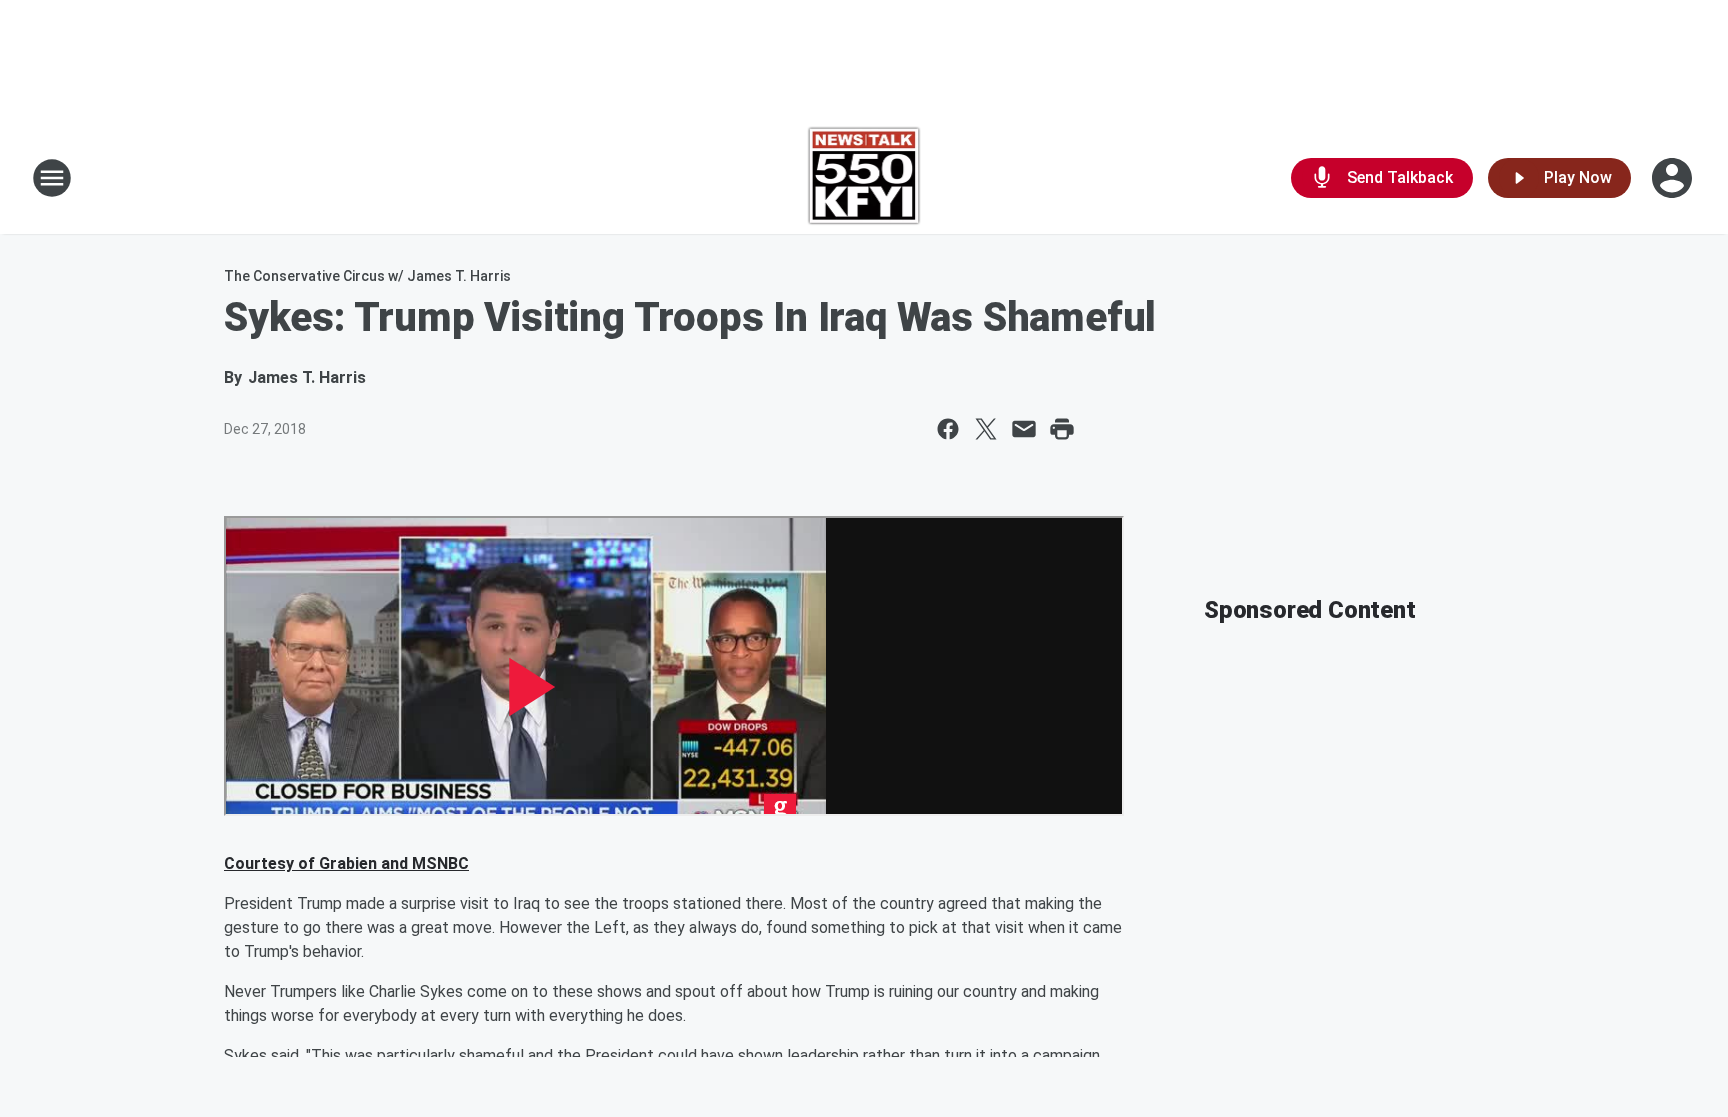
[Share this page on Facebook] (948, 429)
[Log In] (1674, 178)
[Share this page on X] (986, 429)
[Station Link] (864, 178)
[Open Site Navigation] (52, 178)
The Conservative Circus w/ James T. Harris (367, 276)
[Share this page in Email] (1024, 429)
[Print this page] (1062, 429)
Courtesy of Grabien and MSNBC (346, 863)
